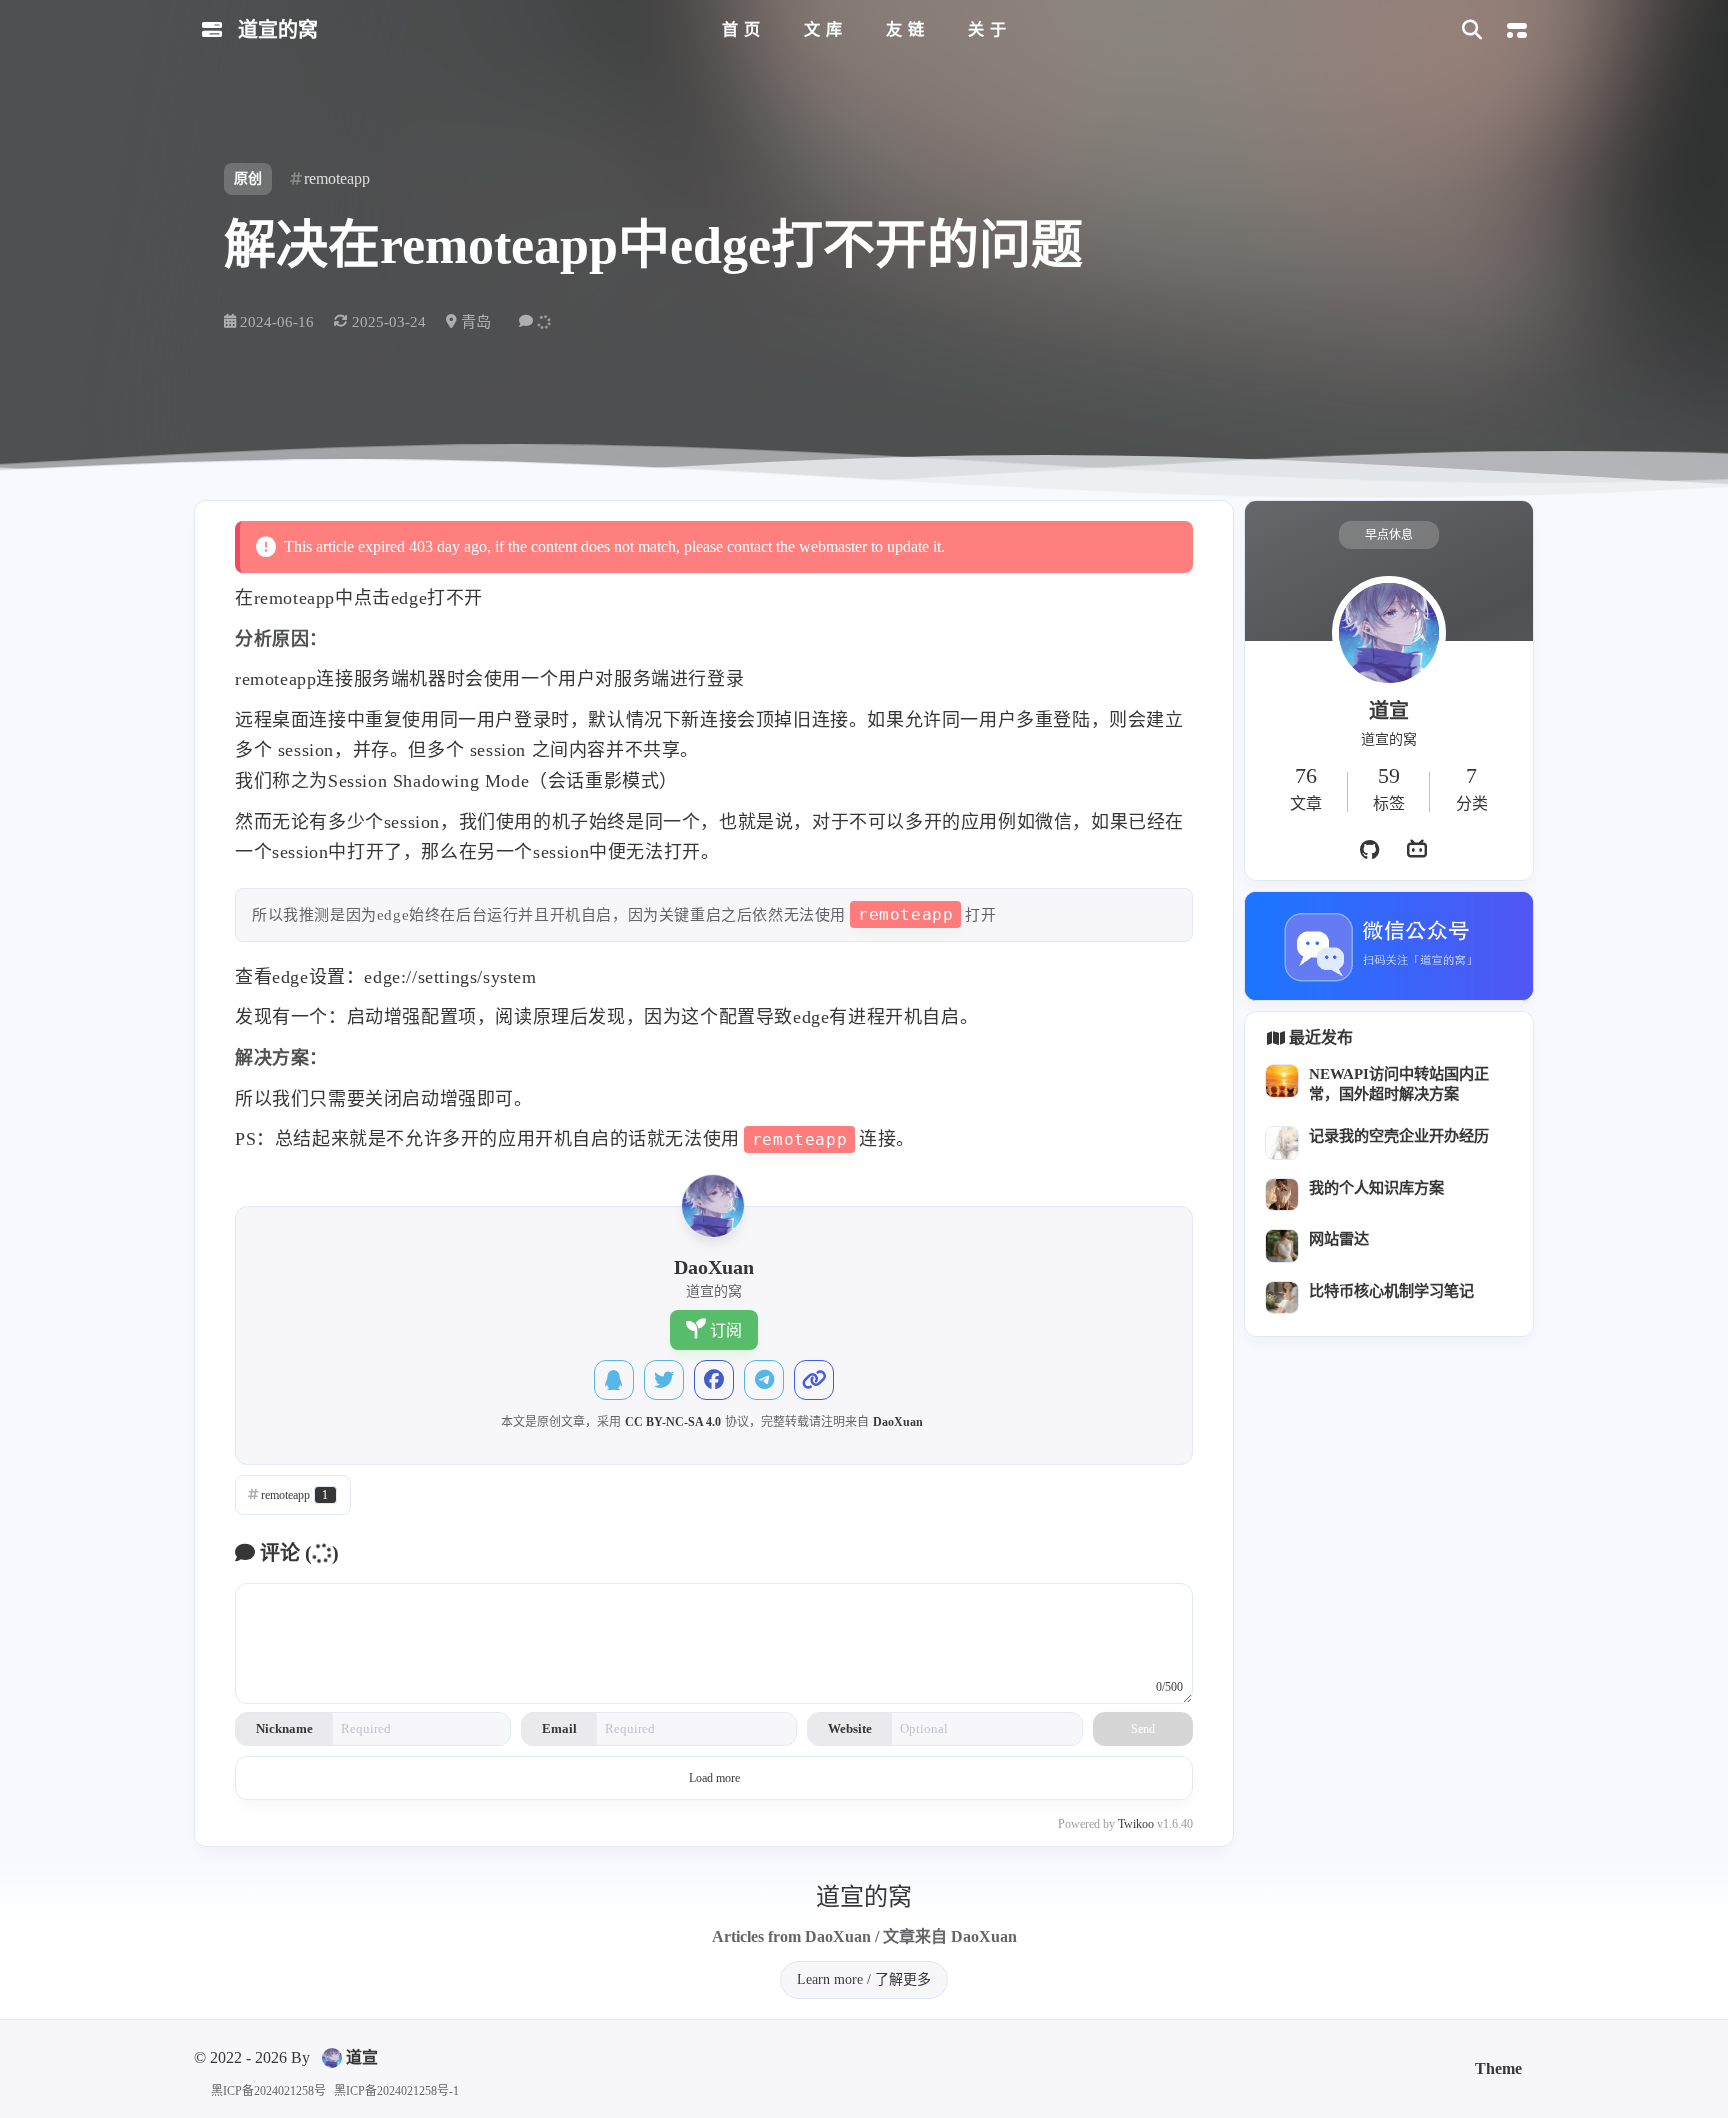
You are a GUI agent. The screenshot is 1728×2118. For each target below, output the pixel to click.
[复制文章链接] (814, 1380)
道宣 (362, 2057)
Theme (1498, 2068)
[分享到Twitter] (664, 1380)
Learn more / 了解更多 (864, 1979)
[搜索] (1471, 30)
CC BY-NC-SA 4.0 (673, 1422)
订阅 (726, 1330)
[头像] (1389, 633)
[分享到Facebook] (714, 1380)
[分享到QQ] (614, 1380)
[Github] (1369, 850)
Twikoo (1136, 1824)
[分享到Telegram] (764, 1380)
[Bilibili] (1417, 850)
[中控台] (1516, 30)
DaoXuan (898, 1422)
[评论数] (537, 321)
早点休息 (1389, 535)
